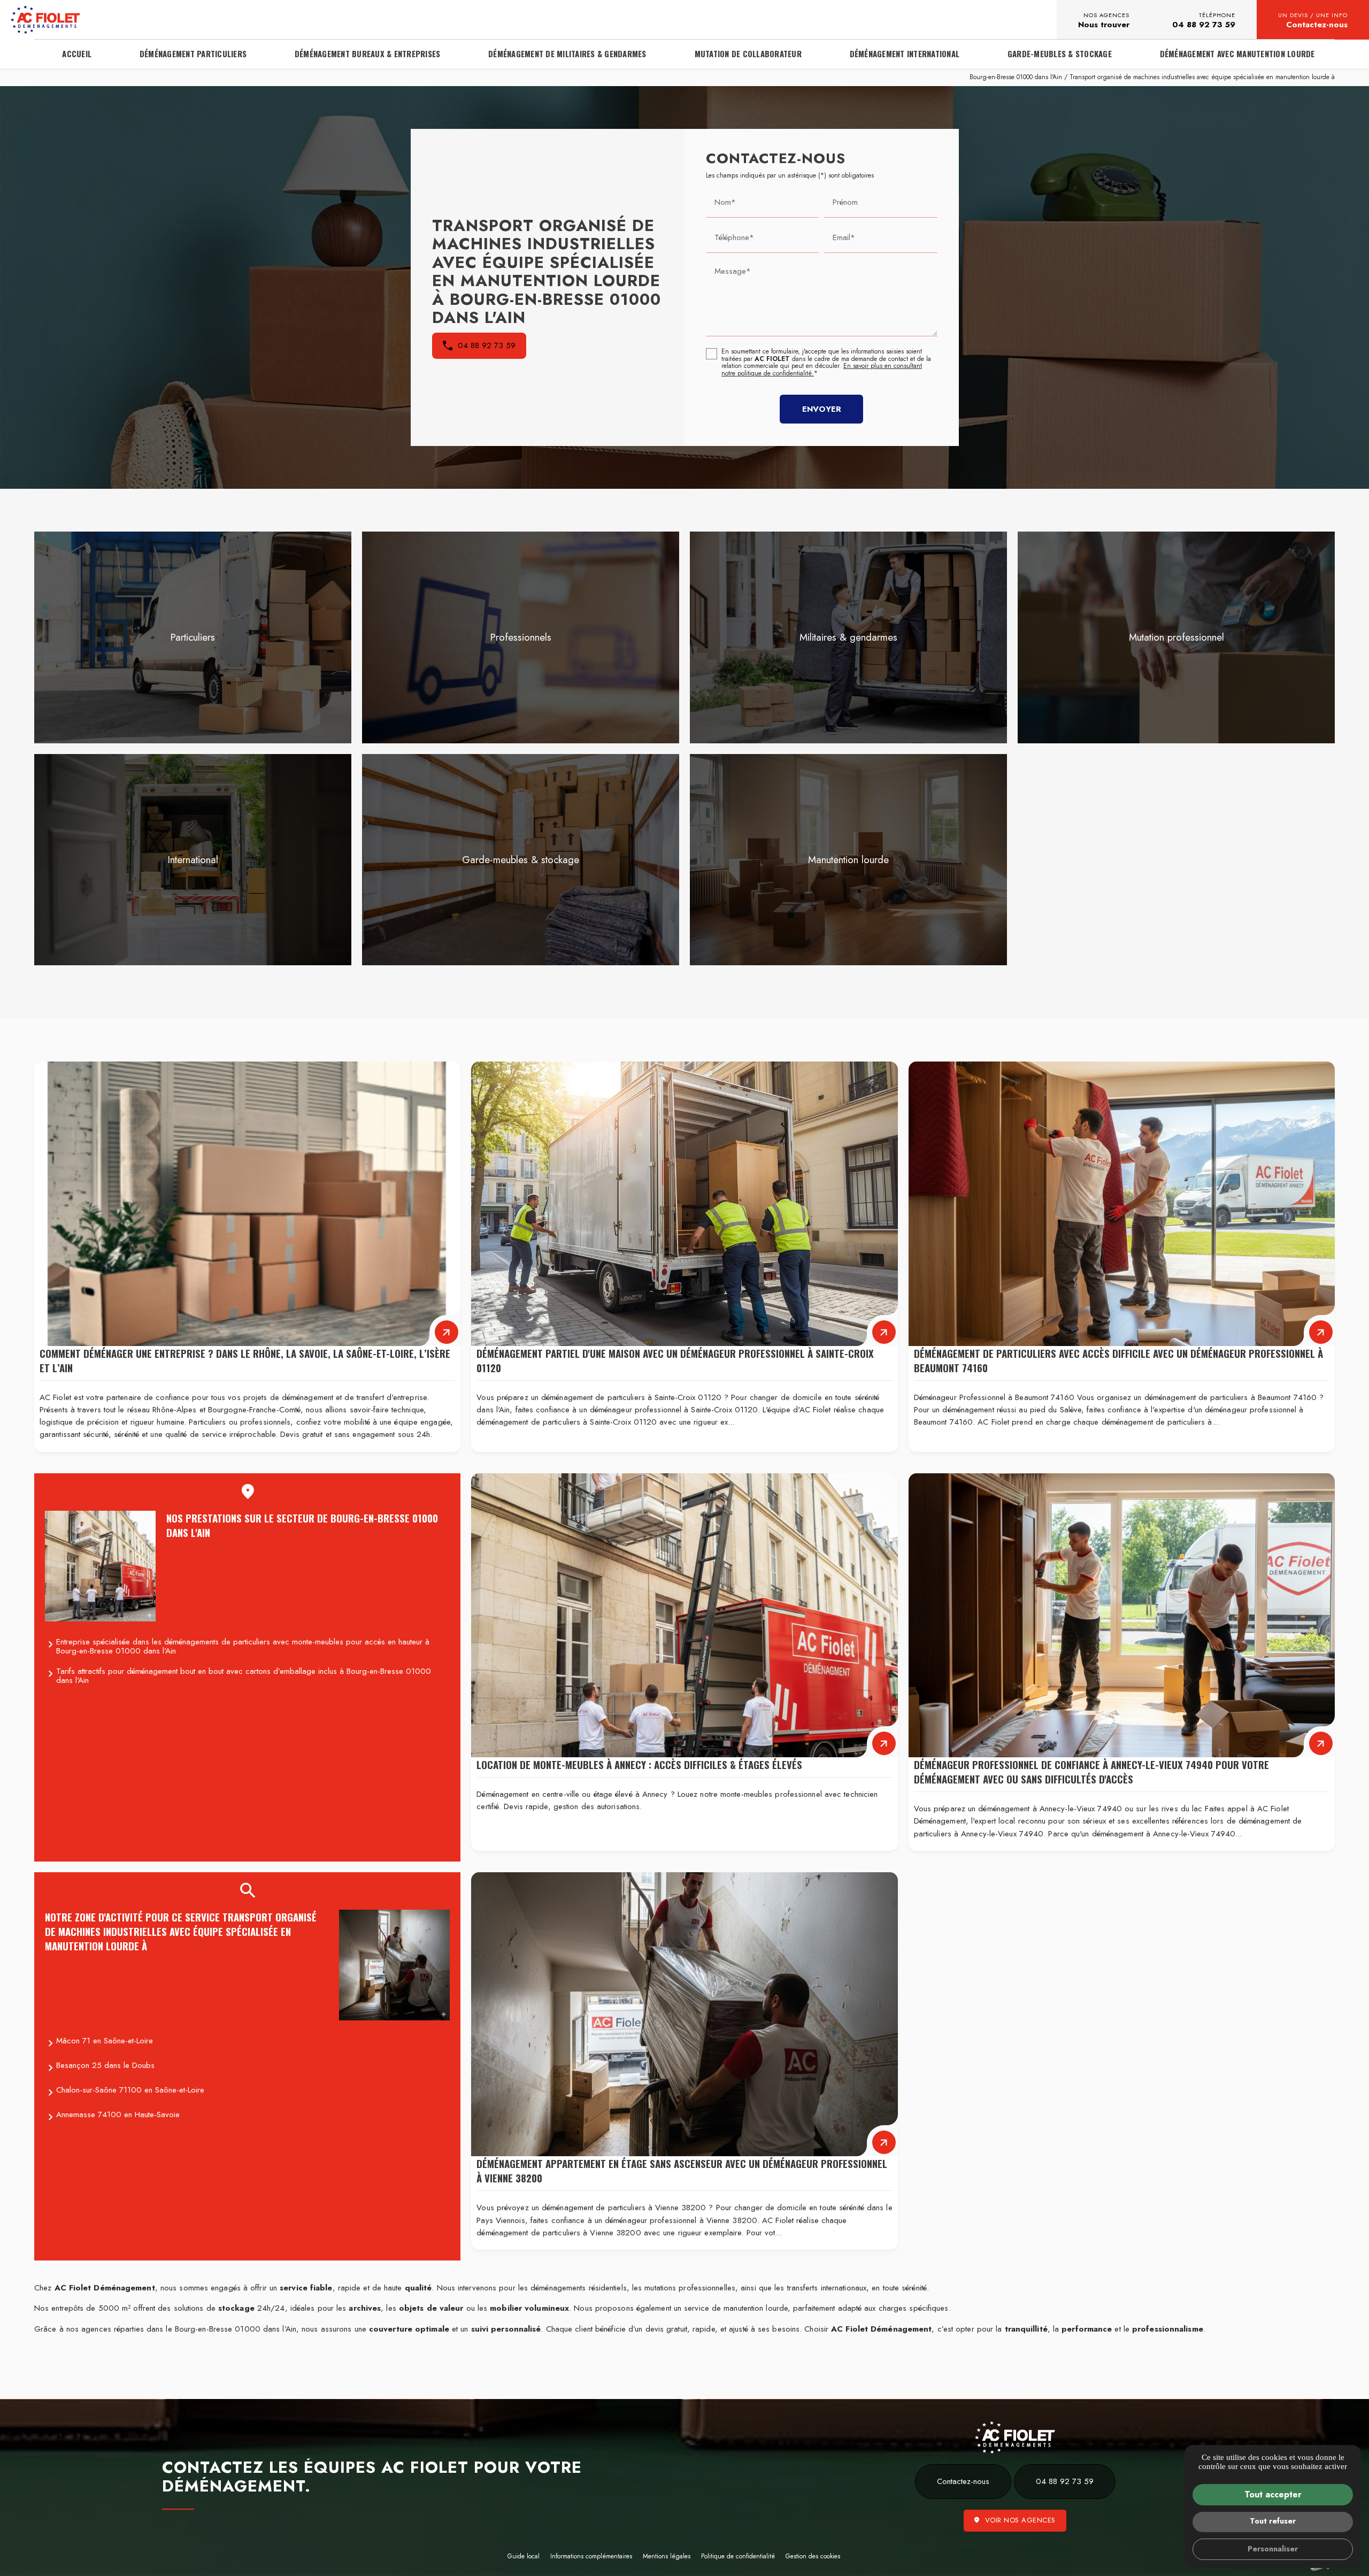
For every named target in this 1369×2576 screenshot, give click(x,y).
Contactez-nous (1313, 21)
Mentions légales (667, 2556)
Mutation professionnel (1176, 637)
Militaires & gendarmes (848, 637)
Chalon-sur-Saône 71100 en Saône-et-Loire (130, 2090)
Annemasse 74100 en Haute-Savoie (118, 2114)
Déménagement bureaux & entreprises (368, 53)
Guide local (524, 2556)
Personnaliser (1273, 2549)
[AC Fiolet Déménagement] (45, 20)
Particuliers (193, 637)
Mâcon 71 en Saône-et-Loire (105, 2041)
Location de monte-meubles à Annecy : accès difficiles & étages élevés (639, 1764)
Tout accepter (1273, 2494)
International (193, 860)
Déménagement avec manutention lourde (1237, 53)
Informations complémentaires (591, 2557)
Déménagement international (905, 53)
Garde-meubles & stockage (521, 860)
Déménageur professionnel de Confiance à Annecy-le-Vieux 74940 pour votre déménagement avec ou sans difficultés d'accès (1091, 1772)
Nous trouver (1104, 21)
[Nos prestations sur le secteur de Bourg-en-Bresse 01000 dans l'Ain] (100, 1566)
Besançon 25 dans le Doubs (105, 2065)
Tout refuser (1273, 2521)
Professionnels (521, 637)
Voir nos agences (1020, 2520)
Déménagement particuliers (193, 53)
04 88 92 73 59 (1204, 21)
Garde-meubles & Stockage (1060, 53)
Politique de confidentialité (738, 2556)
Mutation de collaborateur (748, 53)
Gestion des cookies (813, 2556)
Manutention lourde (848, 860)
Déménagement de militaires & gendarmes (567, 53)
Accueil (77, 53)
